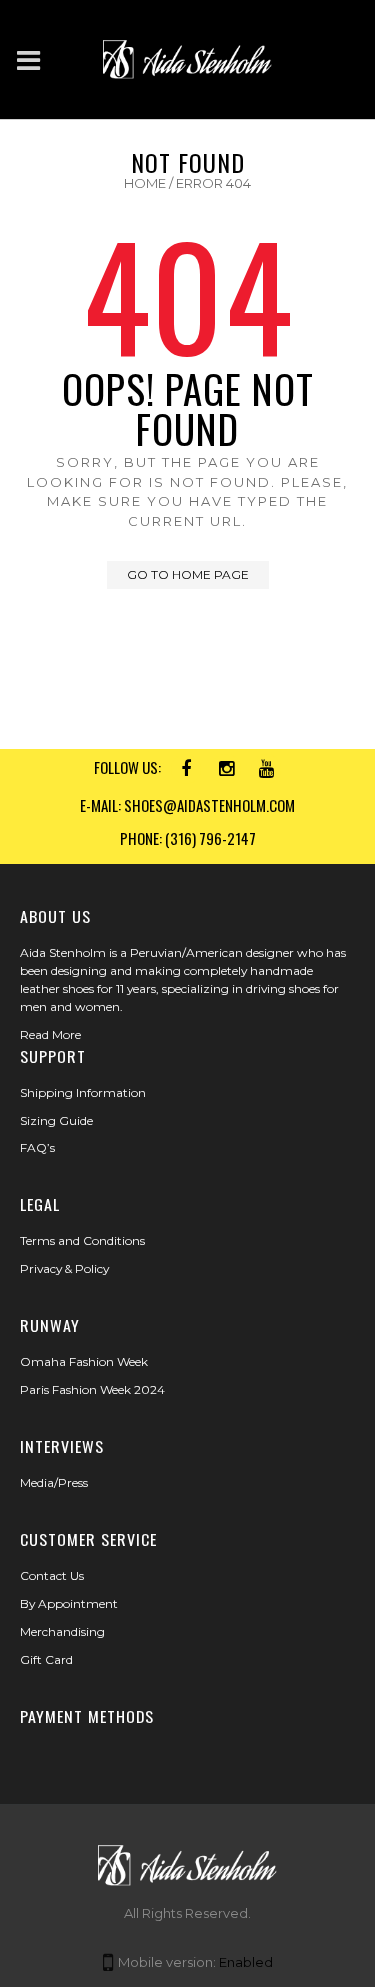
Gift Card (46, 1659)
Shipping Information (83, 1092)
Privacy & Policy (64, 1268)
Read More (50, 1034)
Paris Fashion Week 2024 (92, 1389)
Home (145, 183)
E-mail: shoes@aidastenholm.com (187, 805)
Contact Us (52, 1575)
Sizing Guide (56, 1120)
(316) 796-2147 (210, 838)
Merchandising (62, 1631)
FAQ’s (37, 1147)
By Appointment (69, 1603)
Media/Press (54, 1482)
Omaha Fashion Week (84, 1361)
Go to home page (188, 574)
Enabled (246, 1962)
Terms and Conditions (82, 1240)
